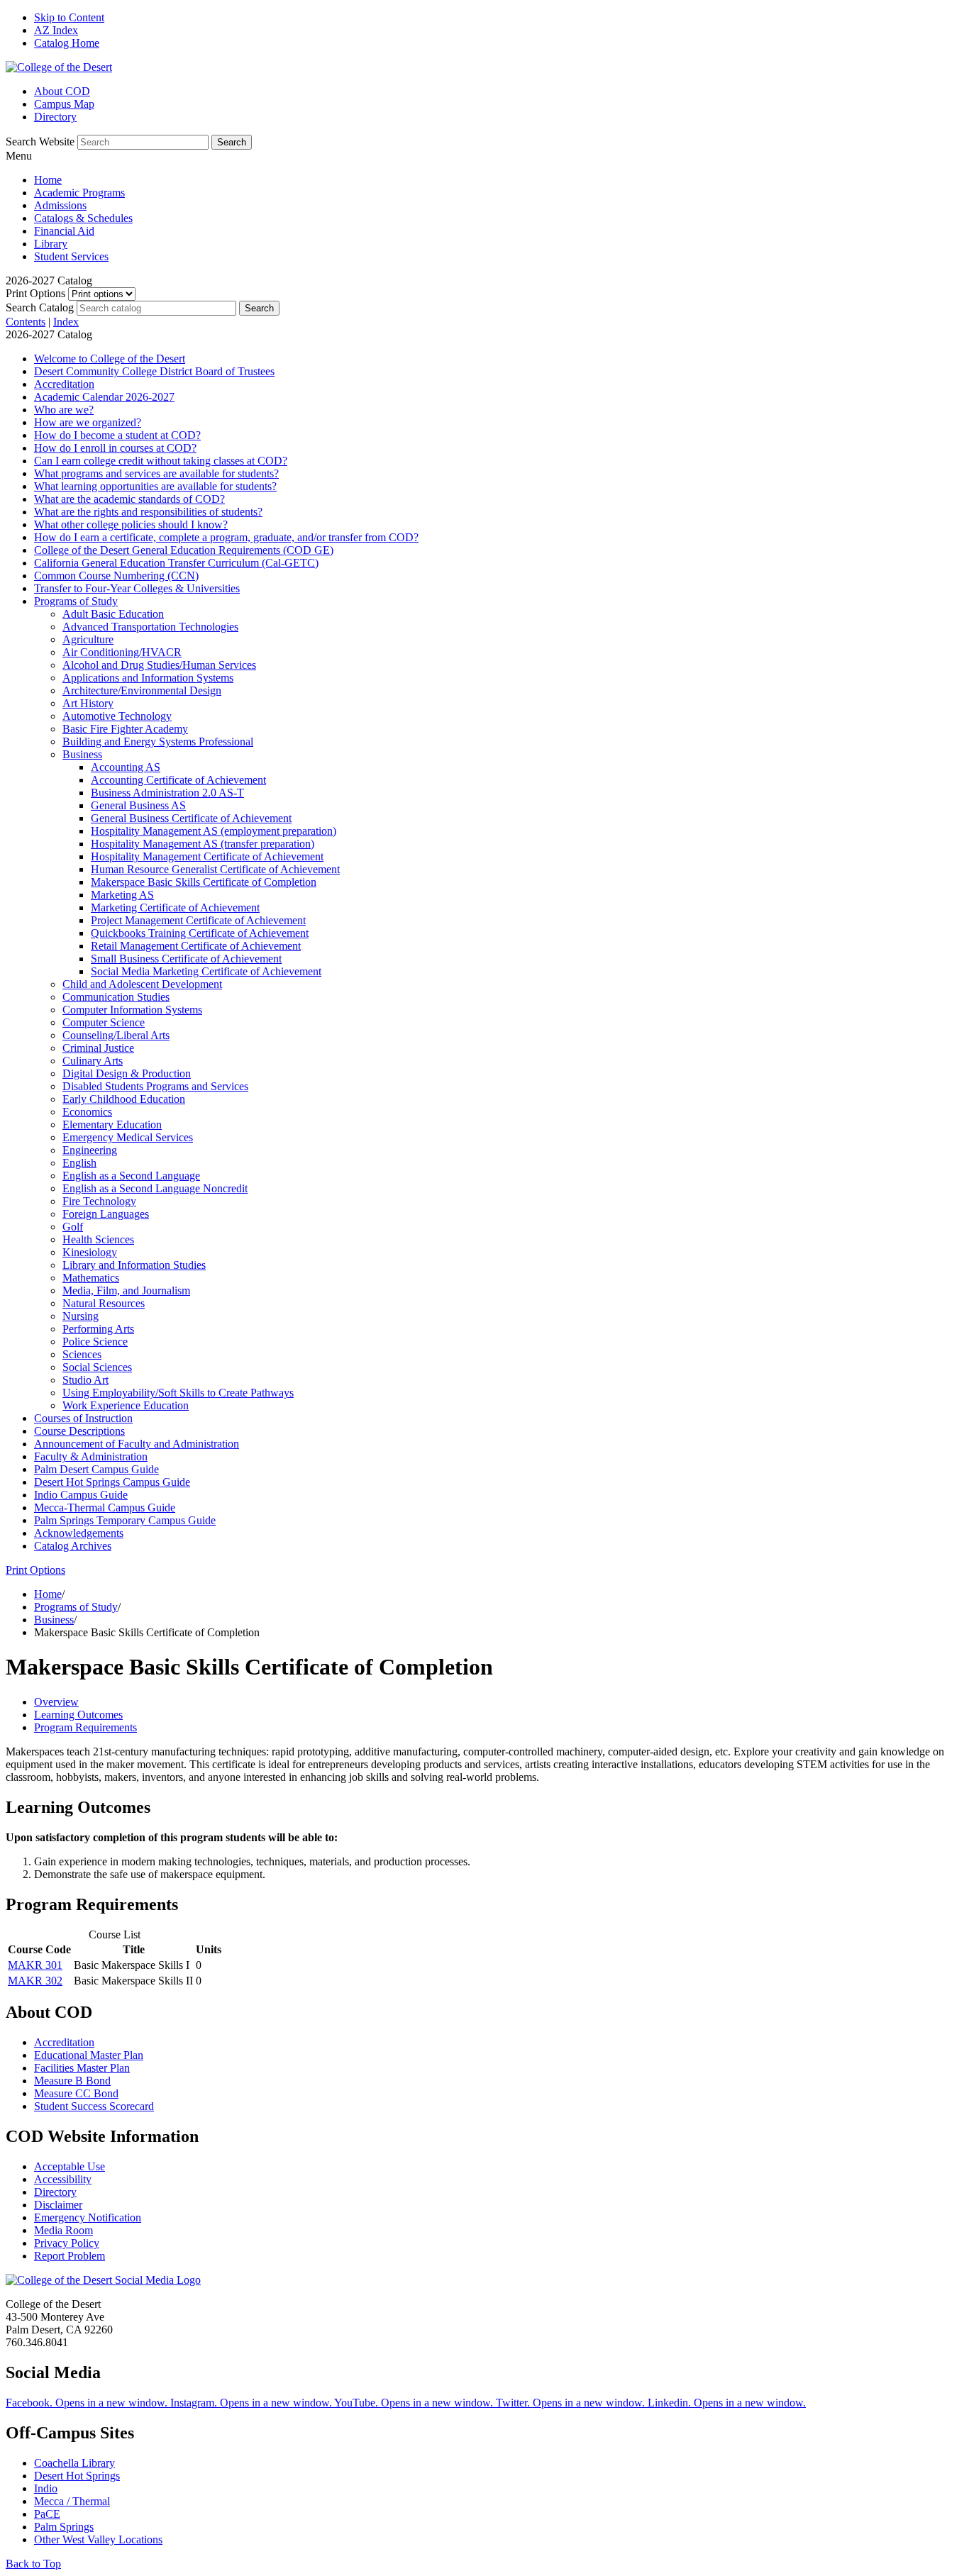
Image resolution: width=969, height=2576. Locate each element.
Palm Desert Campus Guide (96, 1469)
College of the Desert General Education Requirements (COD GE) (184, 550)
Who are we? (64, 410)
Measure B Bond (72, 2081)
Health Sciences (98, 1239)
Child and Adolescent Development (142, 984)
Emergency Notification (88, 2217)
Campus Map (64, 104)
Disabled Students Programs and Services (155, 1086)
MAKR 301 (35, 1965)
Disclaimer (58, 2205)
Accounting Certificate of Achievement (178, 780)
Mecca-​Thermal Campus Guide (105, 1508)
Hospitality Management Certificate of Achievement (207, 856)
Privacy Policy (67, 2243)
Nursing (81, 1316)
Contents (26, 322)
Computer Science (104, 1022)
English (79, 1163)
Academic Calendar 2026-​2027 (104, 397)
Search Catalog (40, 307)
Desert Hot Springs (77, 2476)
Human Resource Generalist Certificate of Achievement (215, 869)
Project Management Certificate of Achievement (198, 920)
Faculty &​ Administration (91, 1456)
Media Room (63, 2230)
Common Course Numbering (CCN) (116, 576)
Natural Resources (104, 1303)
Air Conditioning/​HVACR (122, 652)
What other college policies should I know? (131, 524)
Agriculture (88, 639)
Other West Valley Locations (98, 2539)
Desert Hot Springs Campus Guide (112, 1482)
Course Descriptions (79, 1431)
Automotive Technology (117, 716)
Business (82, 754)
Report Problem (70, 2256)
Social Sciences (97, 1367)
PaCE (47, 2514)
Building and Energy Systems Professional (158, 742)
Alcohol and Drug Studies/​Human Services (159, 665)
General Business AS (138, 805)
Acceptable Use (70, 2166)
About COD (62, 91)
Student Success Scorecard (94, 2106)
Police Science (95, 1342)
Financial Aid (64, 231)
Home (48, 180)
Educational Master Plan (89, 2055)
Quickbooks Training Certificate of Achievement (200, 933)
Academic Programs (79, 193)
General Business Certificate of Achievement (191, 818)
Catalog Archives (73, 1546)
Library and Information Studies (134, 1265)
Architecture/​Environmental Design (142, 690)
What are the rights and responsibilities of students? (148, 512)
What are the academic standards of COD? (129, 499)
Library (51, 244)
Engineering (90, 1150)
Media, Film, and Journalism (126, 1290)
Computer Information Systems (132, 1010)
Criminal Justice (98, 1048)
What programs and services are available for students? (156, 473)
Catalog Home (67, 43)
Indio (46, 2488)
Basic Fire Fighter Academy (125, 729)
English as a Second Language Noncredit (155, 1188)
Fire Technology (99, 1201)
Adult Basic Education (113, 614)
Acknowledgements (79, 1533)
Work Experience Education (126, 1405)
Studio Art (85, 1380)
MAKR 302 (35, 1981)
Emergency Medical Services (128, 1137)
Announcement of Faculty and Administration (137, 1444)
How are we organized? (88, 422)
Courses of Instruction (83, 1418)
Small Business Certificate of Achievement (186, 959)
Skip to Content (69, 17)
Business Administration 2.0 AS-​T (167, 793)
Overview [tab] (56, 1702)
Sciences (82, 1354)
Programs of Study (76, 601)
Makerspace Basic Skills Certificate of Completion (204, 882)
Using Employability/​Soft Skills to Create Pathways (178, 1393)
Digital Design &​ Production (127, 1073)
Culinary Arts (93, 1061)
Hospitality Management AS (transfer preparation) (203, 844)
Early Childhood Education (124, 1099)
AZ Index (56, 30)
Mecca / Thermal (72, 2501)
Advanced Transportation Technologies (150, 627)
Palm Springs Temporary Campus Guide (125, 1520)
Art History (88, 703)
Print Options (35, 293)
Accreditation (64, 384)
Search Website (40, 141)
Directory (55, 117)
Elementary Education (112, 1125)
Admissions (60, 205)
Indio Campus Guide (81, 1495)
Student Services (71, 256)
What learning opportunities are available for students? (155, 486)
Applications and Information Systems (148, 678)
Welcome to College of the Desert (110, 359)
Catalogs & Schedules (83, 218)
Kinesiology (90, 1252)
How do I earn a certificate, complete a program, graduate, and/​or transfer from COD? (226, 537)
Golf (73, 1227)
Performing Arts (98, 1329)
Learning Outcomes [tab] (78, 1715)
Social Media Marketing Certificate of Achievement (206, 971)
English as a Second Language (131, 1176)
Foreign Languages (106, 1214)
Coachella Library (74, 2463)
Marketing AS (122, 895)
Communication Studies (116, 997)
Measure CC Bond (76, 2093)
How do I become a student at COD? (117, 435)
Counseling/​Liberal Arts (116, 1035)
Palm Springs (64, 2527)
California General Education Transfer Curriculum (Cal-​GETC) (176, 563)
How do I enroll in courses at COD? (115, 448)
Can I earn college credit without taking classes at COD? (161, 461)
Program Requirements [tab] (85, 1727)
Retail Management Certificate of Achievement (196, 946)
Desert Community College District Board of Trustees (154, 371)
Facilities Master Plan (82, 2068)
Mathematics (91, 1278)
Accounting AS (126, 767)
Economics (87, 1112)
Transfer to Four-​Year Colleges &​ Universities (137, 588)
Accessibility (63, 2179)
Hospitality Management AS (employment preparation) (214, 831)
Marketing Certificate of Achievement (175, 907)
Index (66, 322)
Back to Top (33, 2564)
